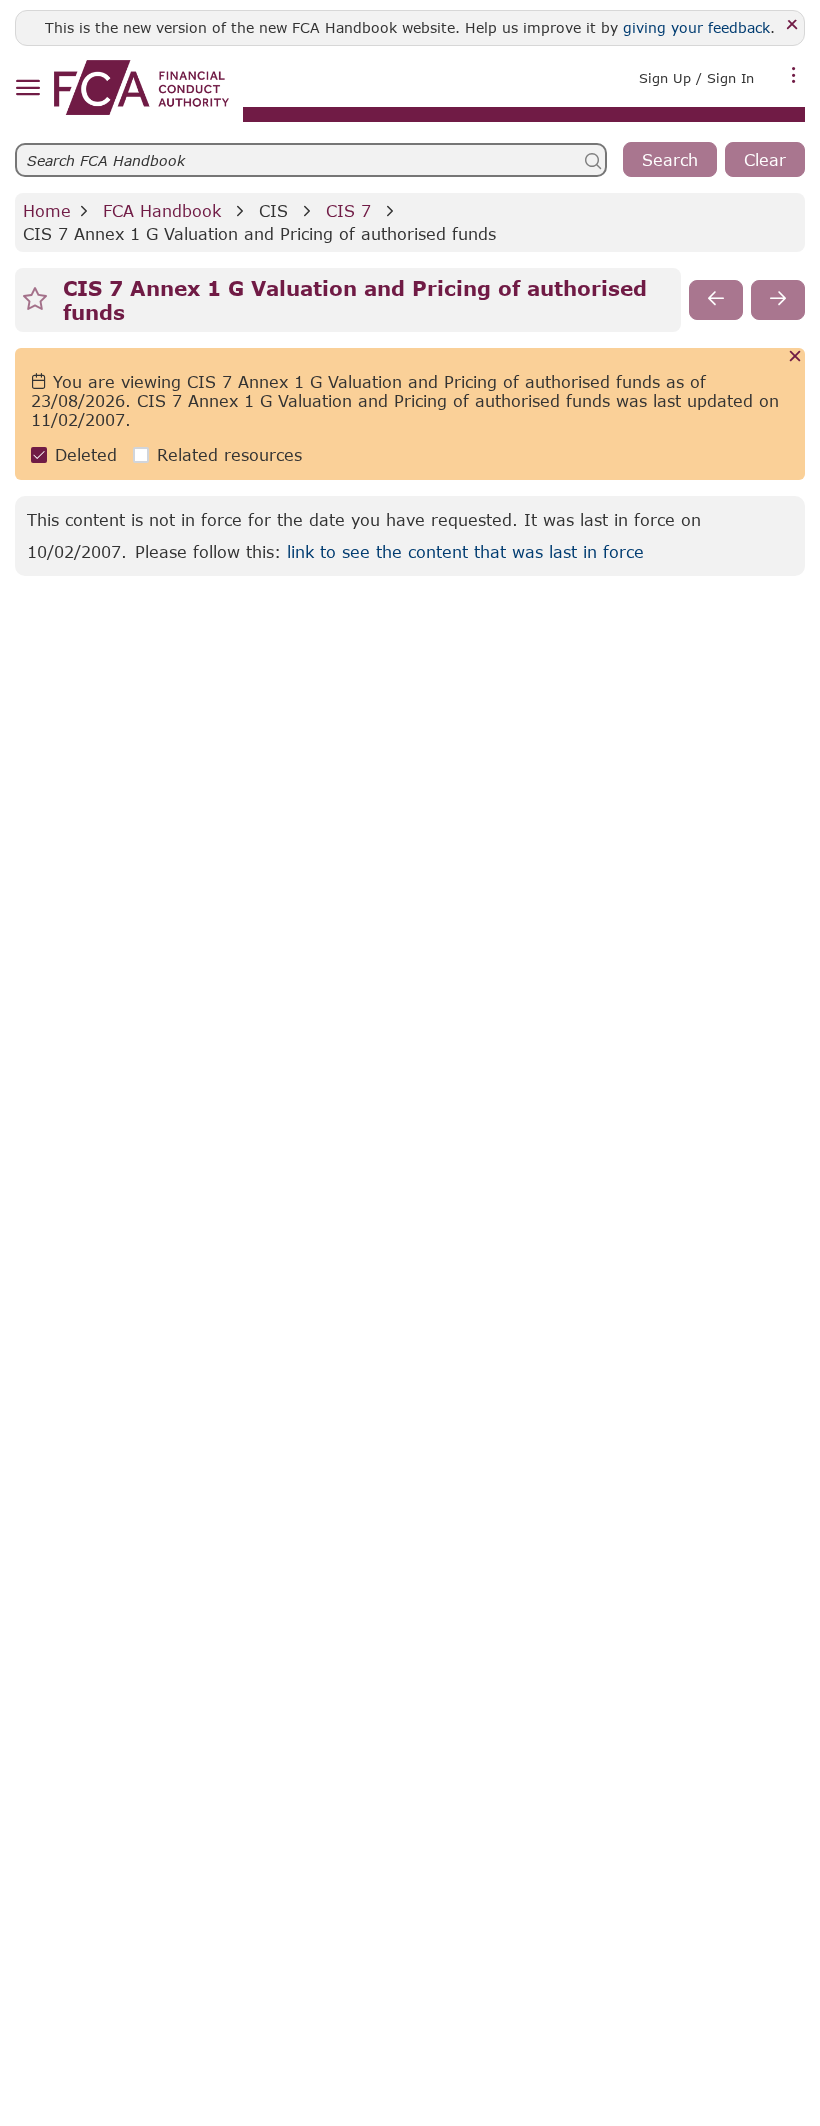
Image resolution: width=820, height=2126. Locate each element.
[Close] (792, 25)
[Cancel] (795, 357)
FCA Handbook (162, 210)
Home (47, 210)
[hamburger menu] (27, 88)
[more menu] (794, 76)
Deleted (86, 454)
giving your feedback (696, 27)
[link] (141, 87)
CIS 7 (348, 210)
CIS (273, 210)
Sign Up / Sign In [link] (696, 78)
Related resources (229, 454)
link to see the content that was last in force (465, 551)
